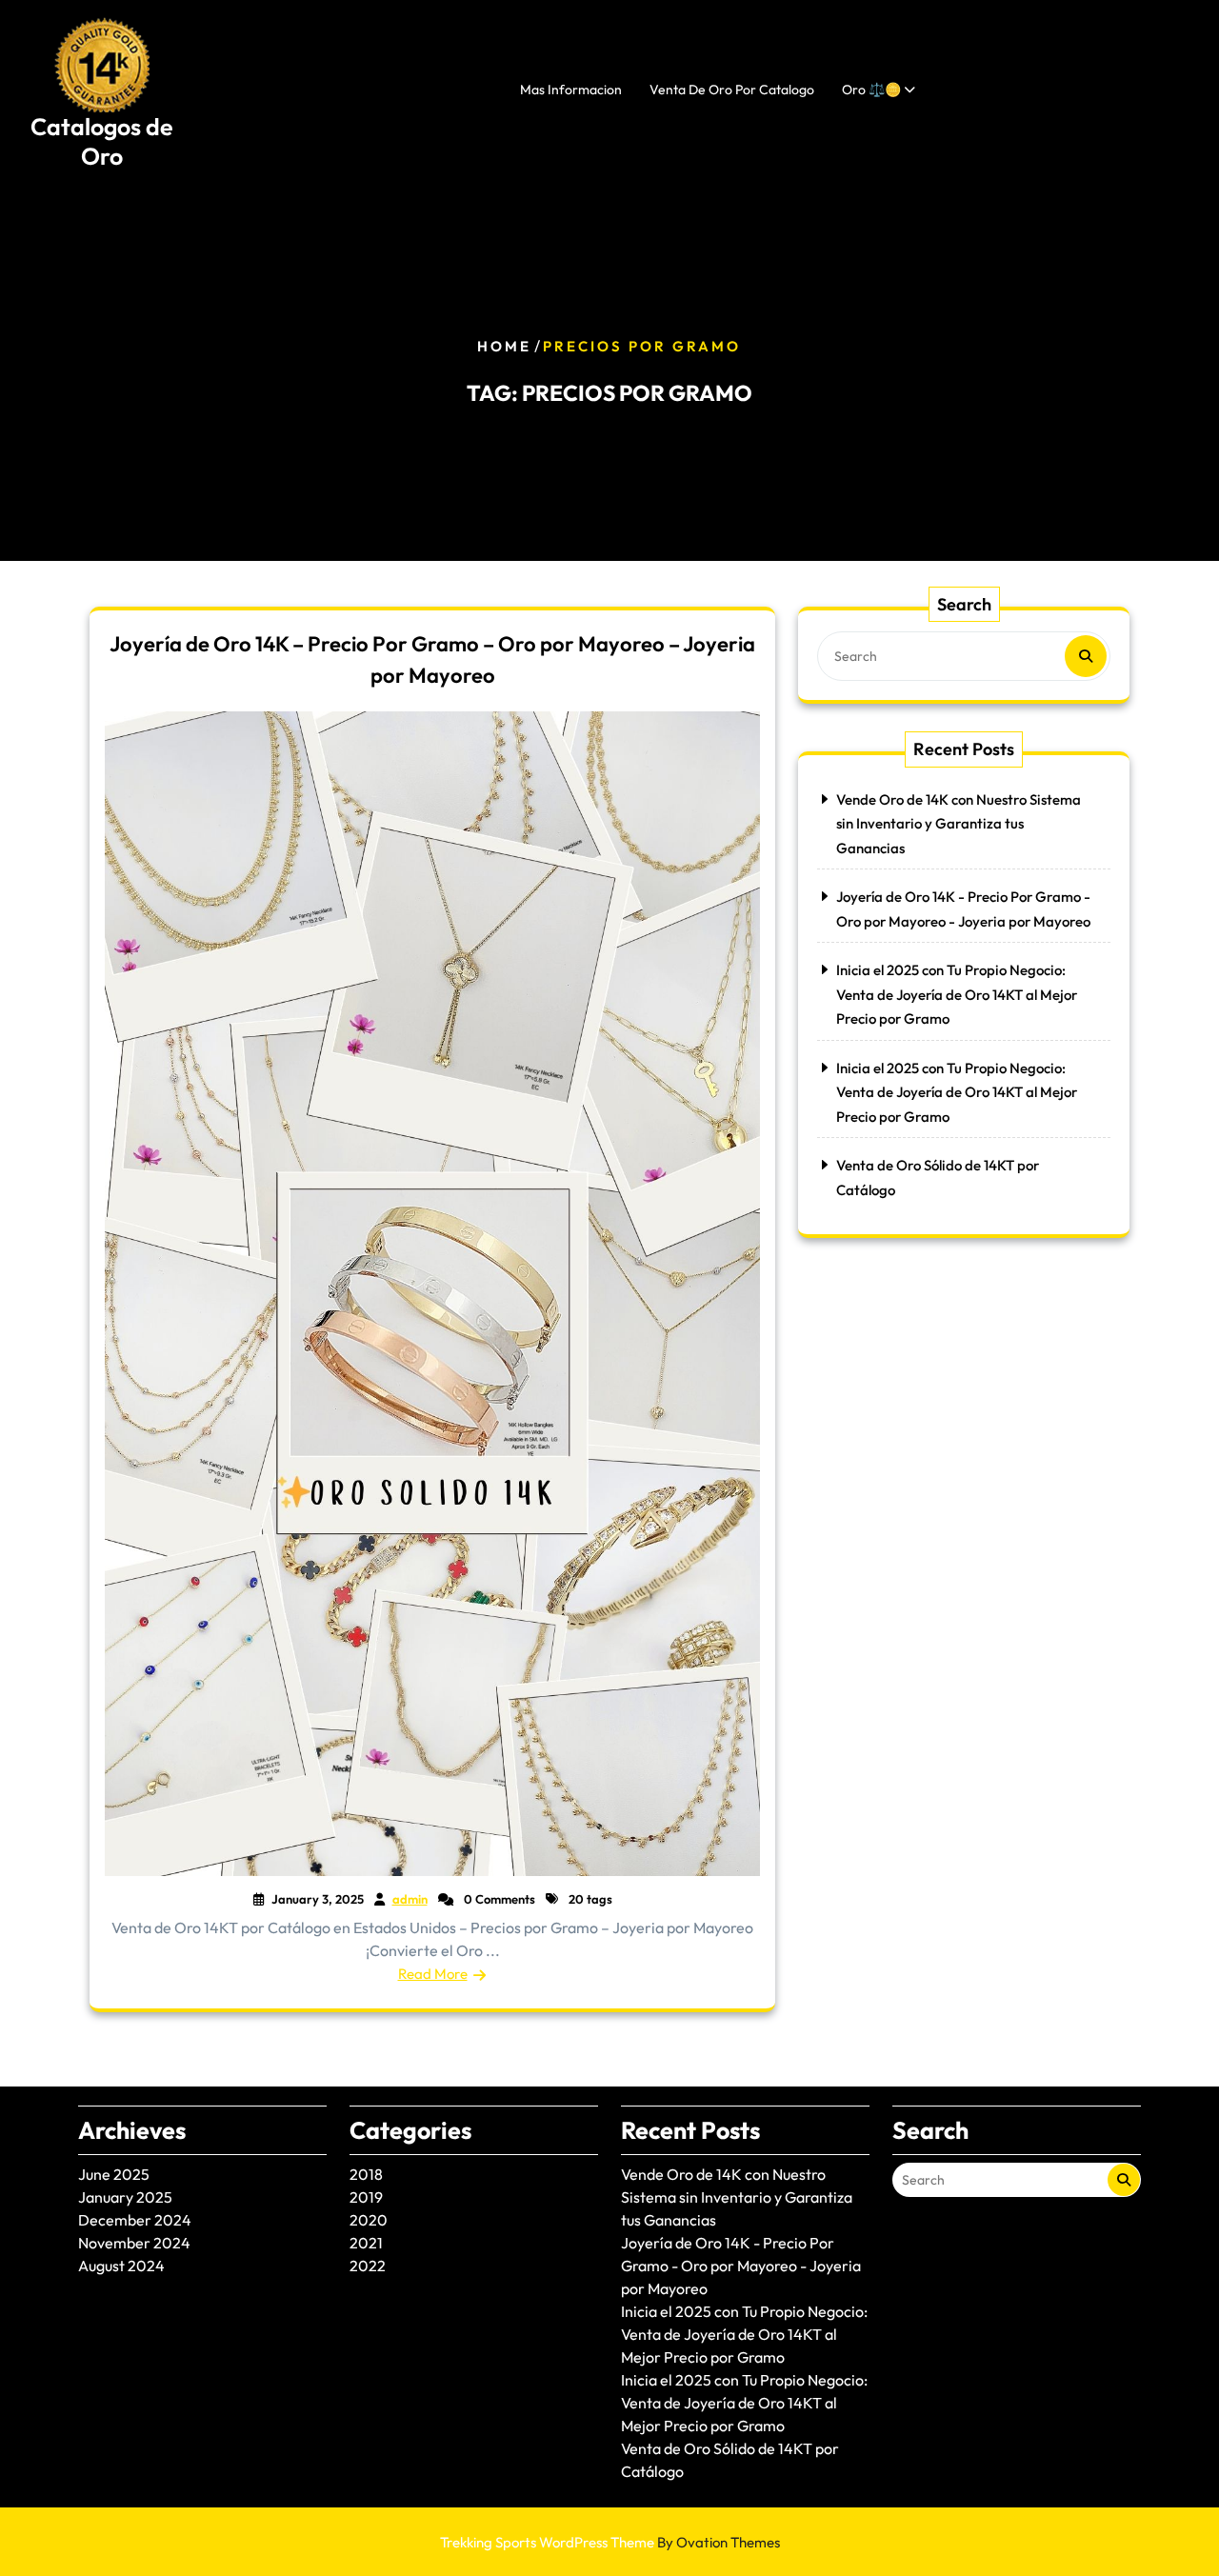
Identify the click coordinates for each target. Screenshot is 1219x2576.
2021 (366, 2243)
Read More (433, 1974)
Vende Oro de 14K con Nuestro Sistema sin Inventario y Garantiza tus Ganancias (959, 824)
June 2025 (114, 2174)
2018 (366, 2174)
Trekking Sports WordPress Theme (610, 2542)
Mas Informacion (571, 90)
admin (410, 1899)
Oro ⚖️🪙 (871, 90)
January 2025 (125, 2197)
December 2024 (135, 2220)
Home (504, 346)
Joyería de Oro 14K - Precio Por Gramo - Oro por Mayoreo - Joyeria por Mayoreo (741, 2266)
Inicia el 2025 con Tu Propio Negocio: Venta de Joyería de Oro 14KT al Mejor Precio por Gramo (957, 994)
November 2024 (134, 2243)
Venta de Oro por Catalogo (732, 90)
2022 (368, 2266)
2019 (366, 2197)
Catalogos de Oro (102, 141)
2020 (369, 2220)
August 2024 (121, 2266)
